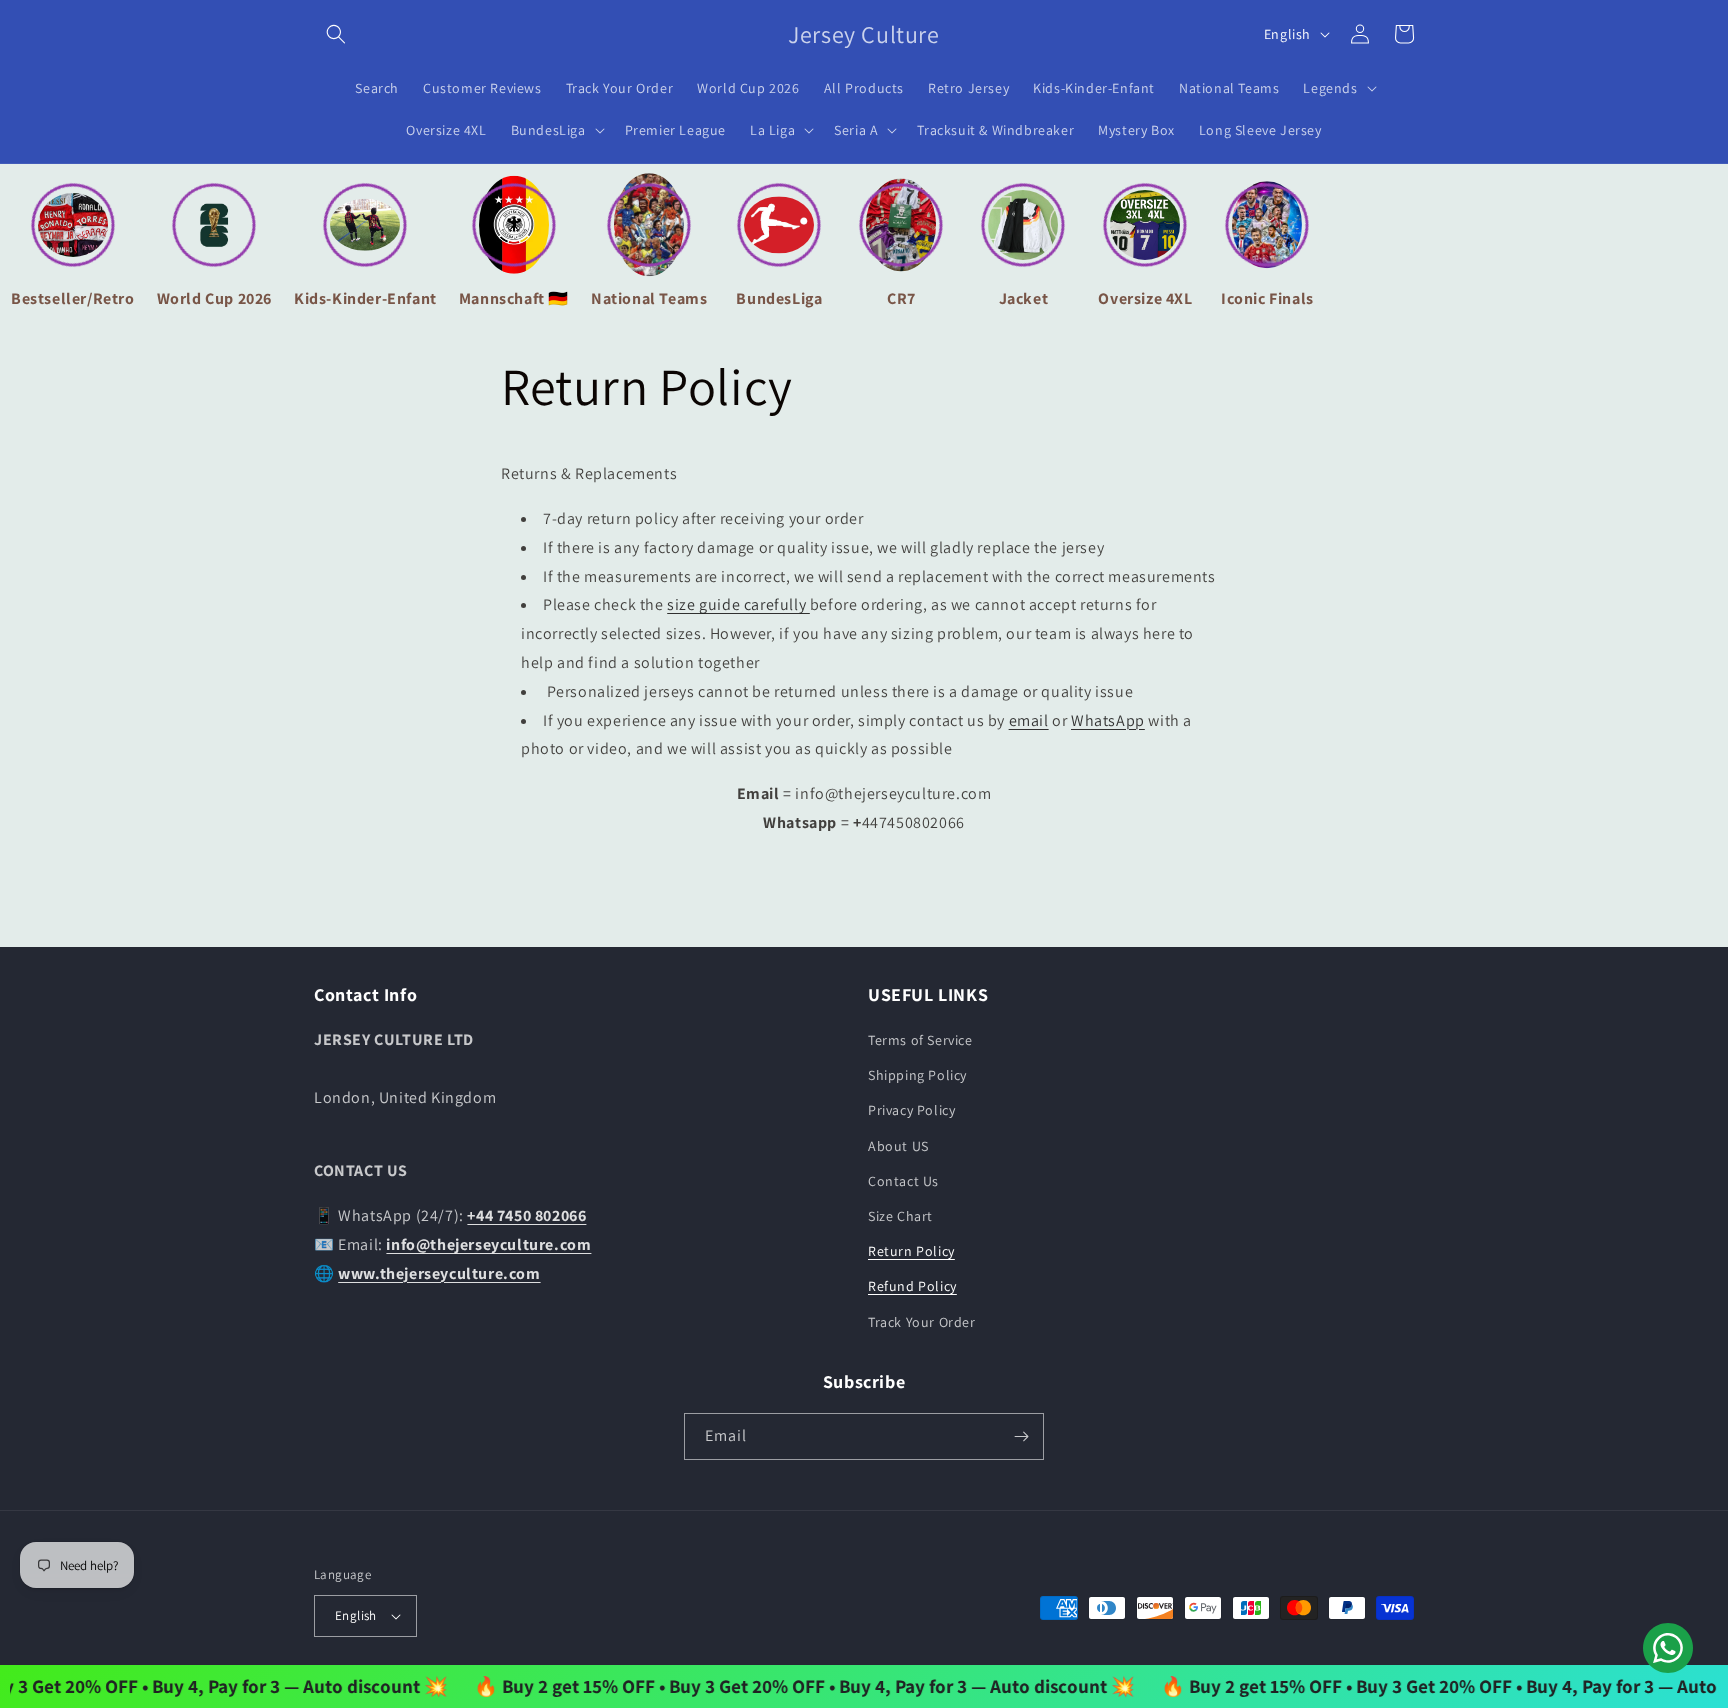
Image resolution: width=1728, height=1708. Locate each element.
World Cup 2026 (214, 298)
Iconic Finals (1267, 298)
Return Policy (911, 1251)
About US (898, 1146)
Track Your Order (922, 1322)
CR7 (901, 298)
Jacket (1024, 298)
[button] (336, 34)
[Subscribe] (1021, 1436)
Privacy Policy (911, 1110)
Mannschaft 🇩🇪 (514, 298)
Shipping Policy (917, 1075)
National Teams (649, 298)
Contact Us (903, 1181)
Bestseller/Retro (73, 298)
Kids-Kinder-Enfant (365, 298)
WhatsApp (1108, 720)
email (1029, 720)
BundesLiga (779, 298)
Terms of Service (920, 1040)
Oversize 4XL (1145, 298)
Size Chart (900, 1216)
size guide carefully (738, 604)
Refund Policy (912, 1286)
